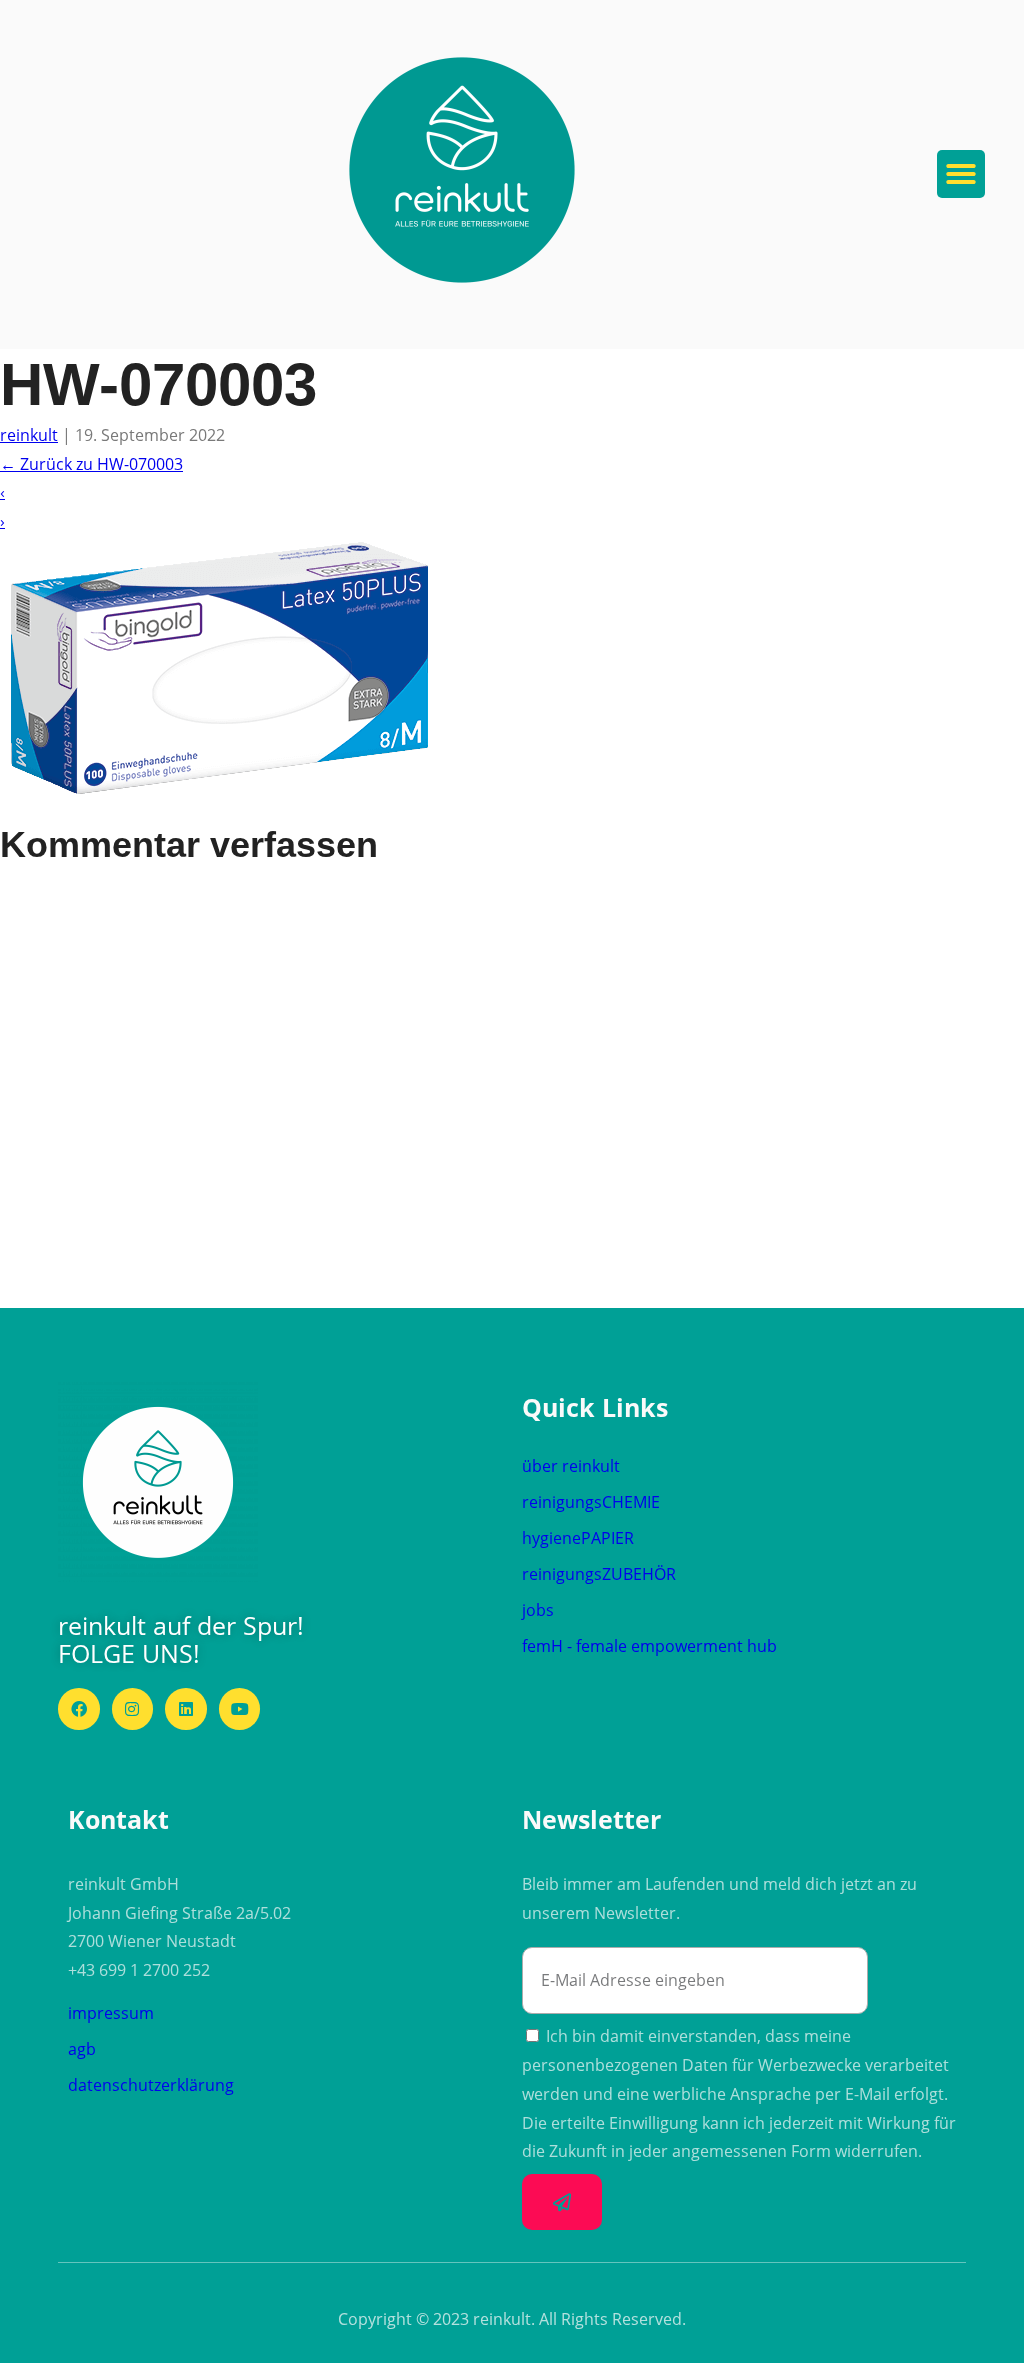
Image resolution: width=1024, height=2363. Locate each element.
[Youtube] (240, 1709)
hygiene (578, 1538)
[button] (462, 170)
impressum (111, 2013)
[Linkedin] (186, 1709)
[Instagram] (133, 1709)
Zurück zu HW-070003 (91, 464)
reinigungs (591, 1502)
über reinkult (571, 1466)
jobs (538, 1610)
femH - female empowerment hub (649, 1646)
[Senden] (562, 2202)
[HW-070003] (227, 808)
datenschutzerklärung (151, 2085)
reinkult (29, 435)
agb (82, 2049)
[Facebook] (79, 1709)
